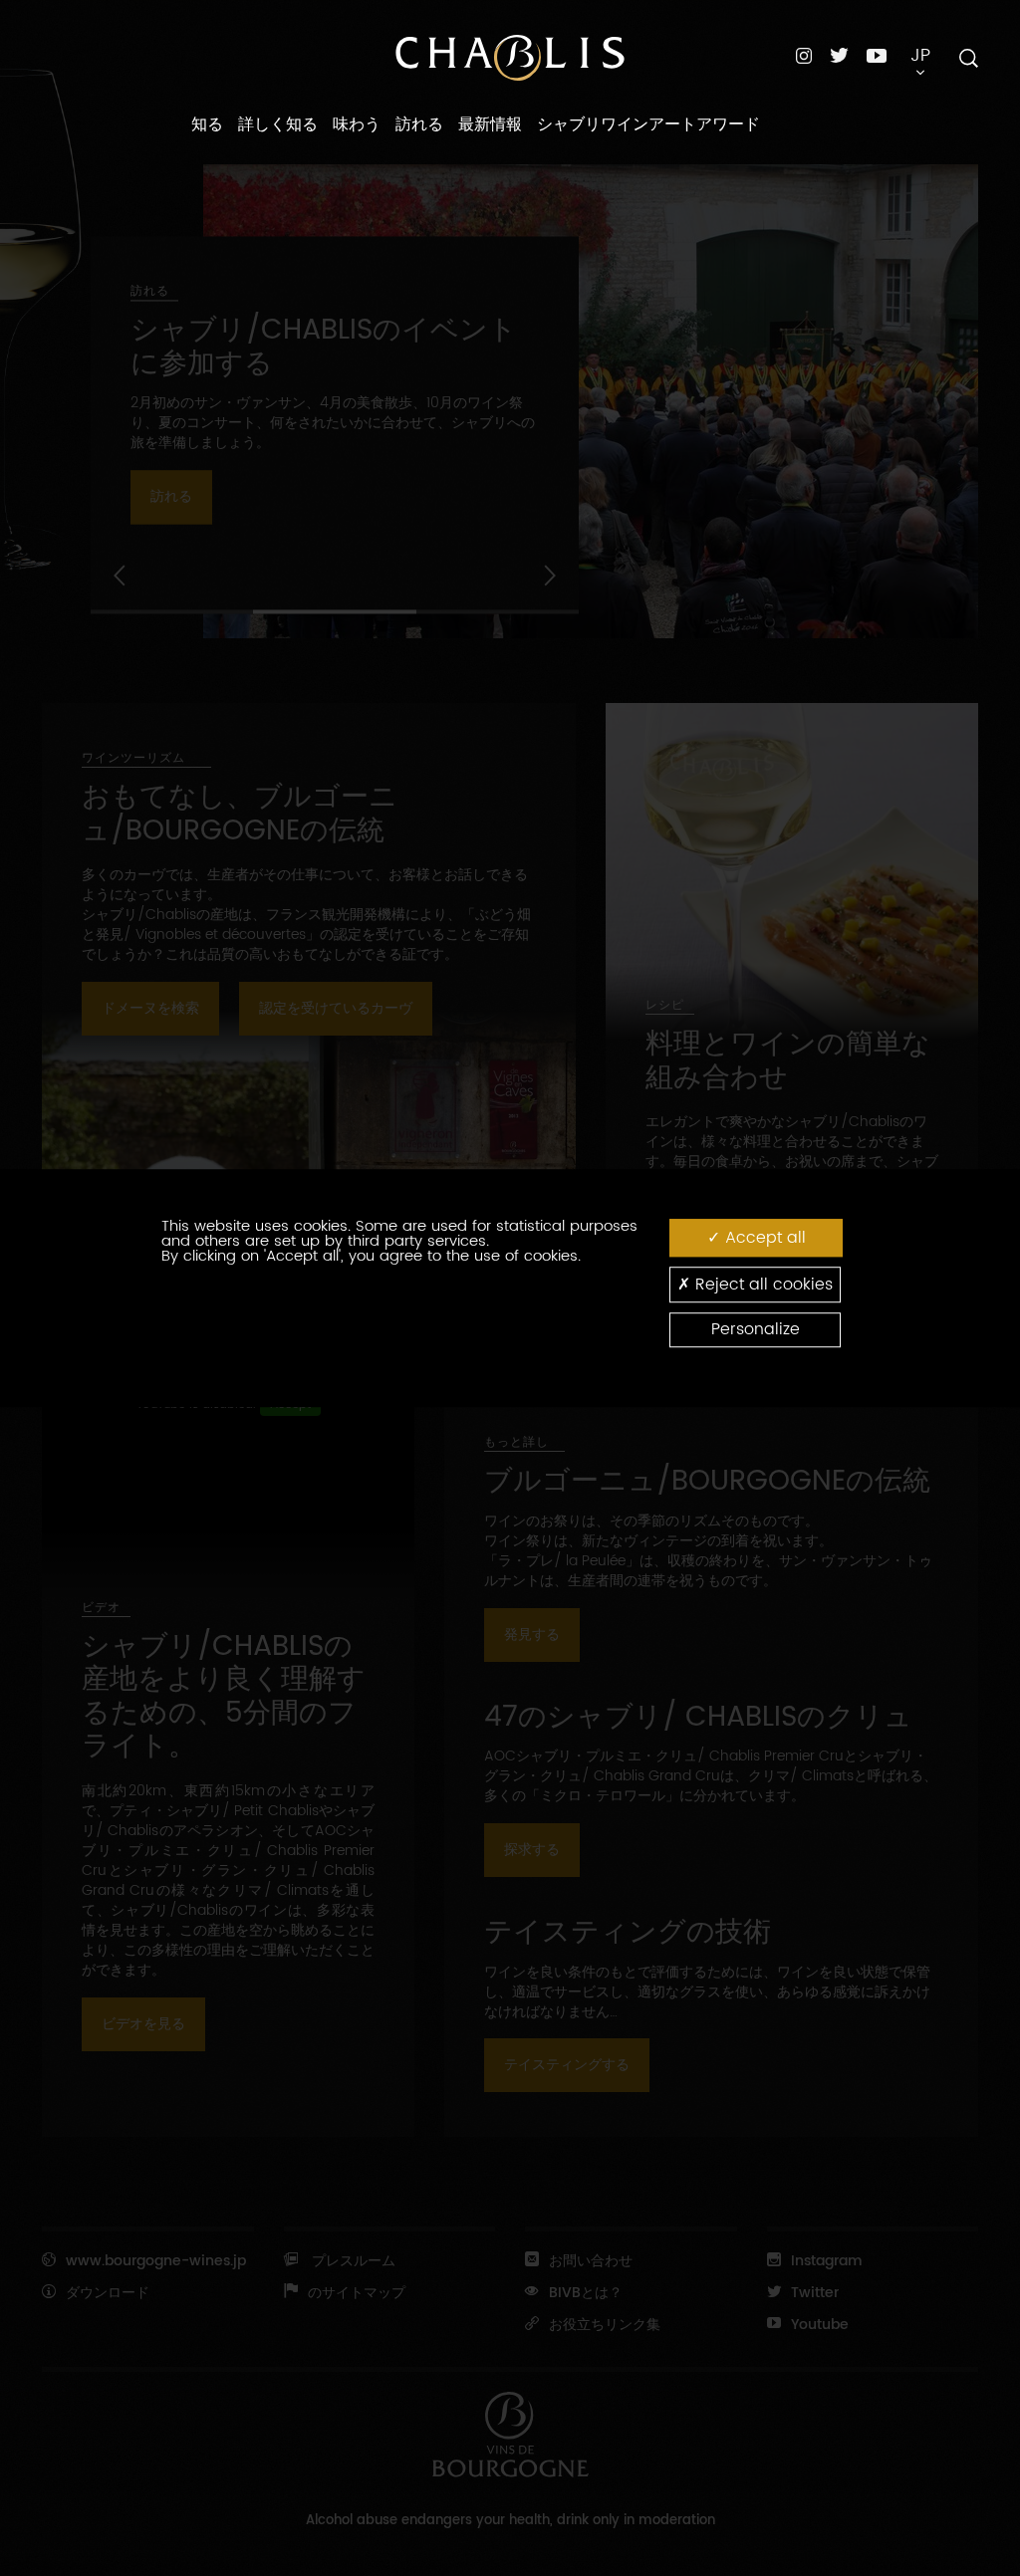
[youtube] (877, 55)
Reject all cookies (762, 1285)
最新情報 (490, 124)
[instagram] (804, 55)
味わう (357, 124)
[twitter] (839, 55)
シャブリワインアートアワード (648, 124)
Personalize (756, 1329)
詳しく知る (278, 124)
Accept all (763, 1238)
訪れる (419, 124)
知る (207, 124)
